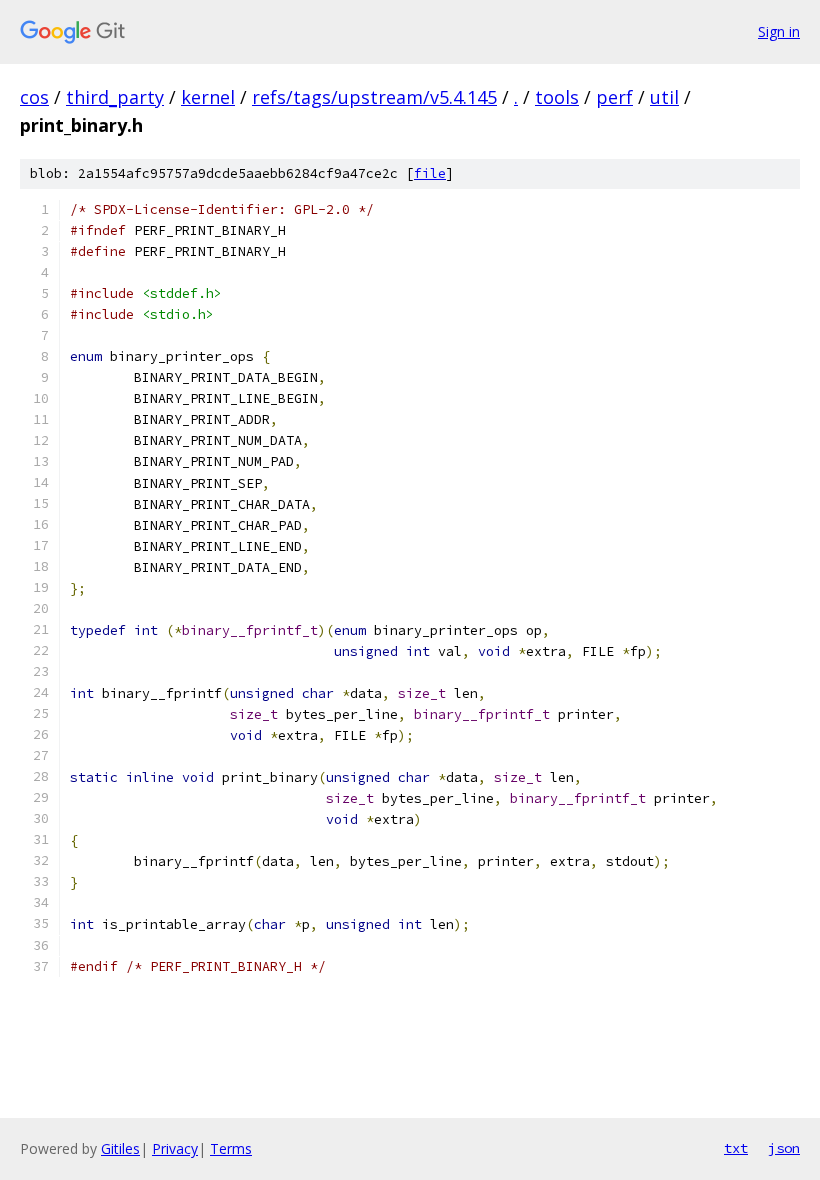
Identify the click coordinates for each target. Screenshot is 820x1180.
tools (557, 97)
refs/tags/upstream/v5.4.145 (374, 97)
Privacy (175, 1148)
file (430, 173)
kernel (208, 97)
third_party (115, 97)
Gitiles (120, 1148)
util (664, 97)
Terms (231, 1148)
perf (614, 97)
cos (34, 97)
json (784, 1148)
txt (736, 1148)
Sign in (779, 31)
